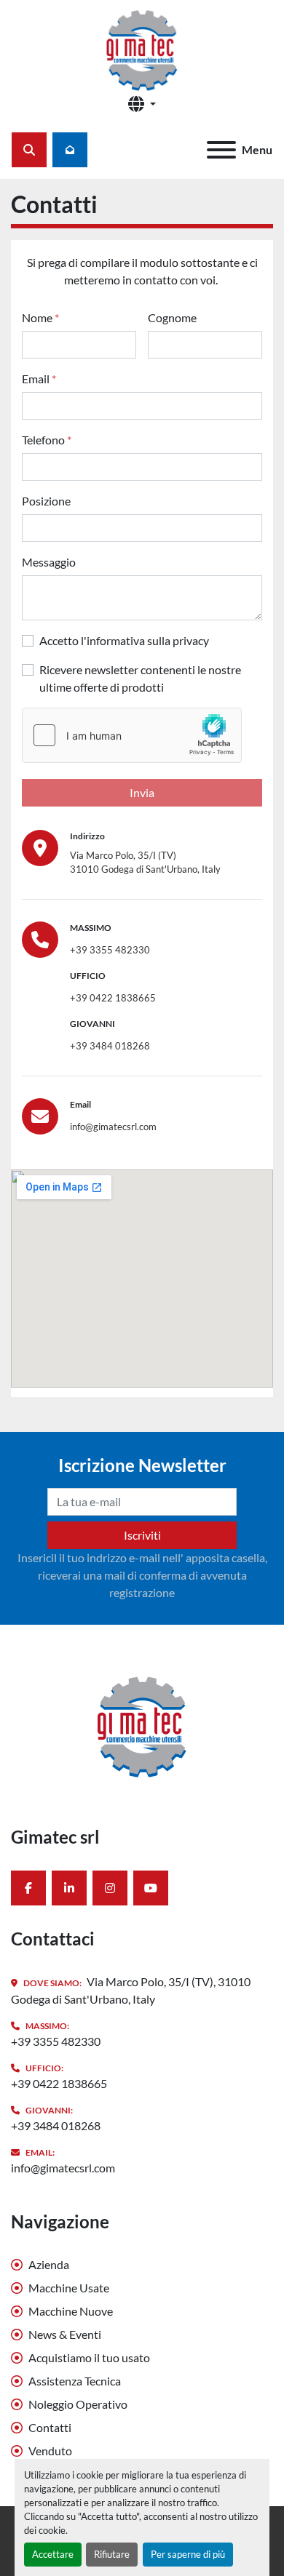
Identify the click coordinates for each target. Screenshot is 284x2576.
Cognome (172, 317)
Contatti (50, 2427)
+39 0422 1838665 (113, 998)
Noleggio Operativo (78, 2404)
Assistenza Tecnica (75, 2381)
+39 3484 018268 (110, 1046)
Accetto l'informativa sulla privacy (124, 640)
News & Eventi (65, 2334)
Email (39, 379)
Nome (40, 317)
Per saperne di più (188, 2554)
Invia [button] (142, 792)
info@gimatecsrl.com (113, 1127)
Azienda (49, 2264)
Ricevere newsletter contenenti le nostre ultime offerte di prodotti (140, 678)
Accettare (53, 2554)
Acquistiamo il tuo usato (89, 2357)
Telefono (47, 440)
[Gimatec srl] (142, 1724)
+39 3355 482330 (110, 950)
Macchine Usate (69, 2288)
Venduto (50, 2451)
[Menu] (221, 150)
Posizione (46, 501)
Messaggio (49, 562)
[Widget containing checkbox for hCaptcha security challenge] (132, 735)
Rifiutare (112, 2554)
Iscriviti (142, 1535)
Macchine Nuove (71, 2311)
